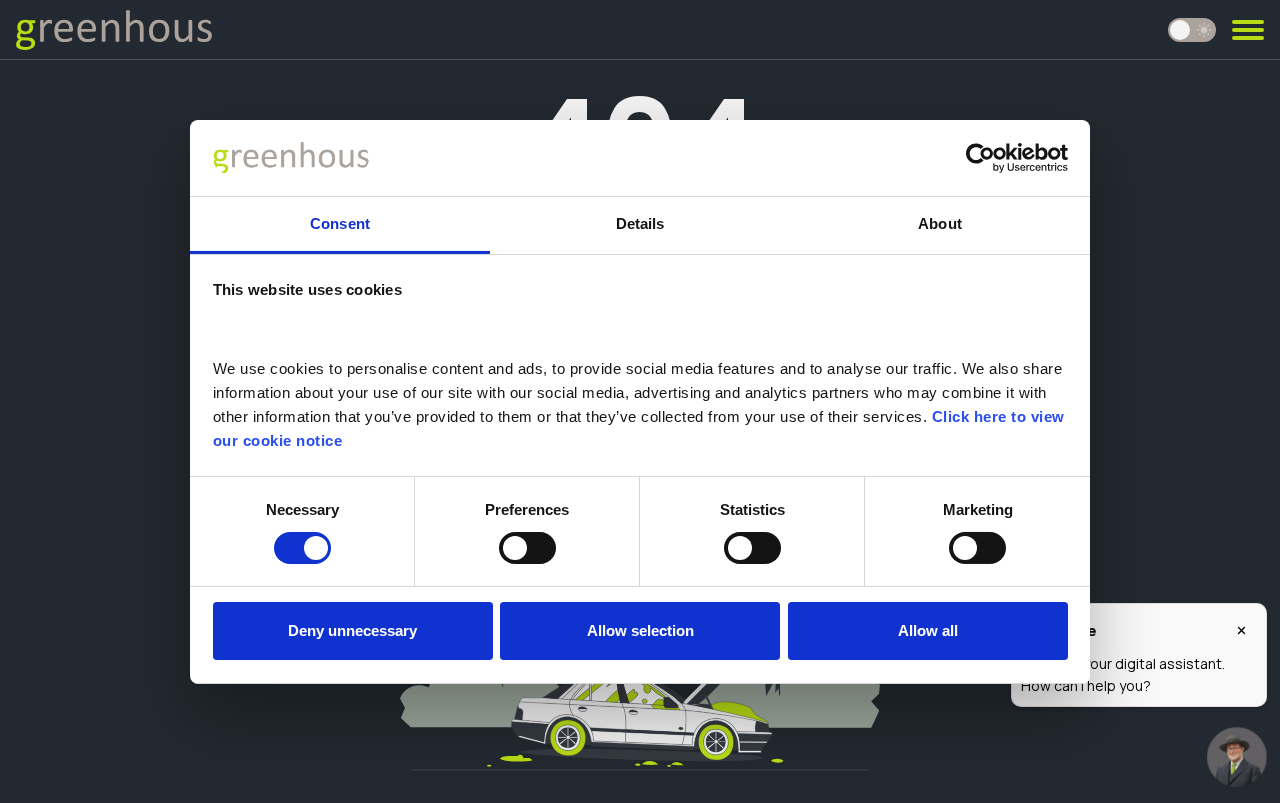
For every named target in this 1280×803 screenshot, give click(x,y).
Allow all (928, 630)
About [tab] (940, 223)
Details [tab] (640, 223)
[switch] (527, 548)
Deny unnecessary (352, 630)
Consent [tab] (340, 223)
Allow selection (640, 630)
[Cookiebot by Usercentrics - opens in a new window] (980, 158)
